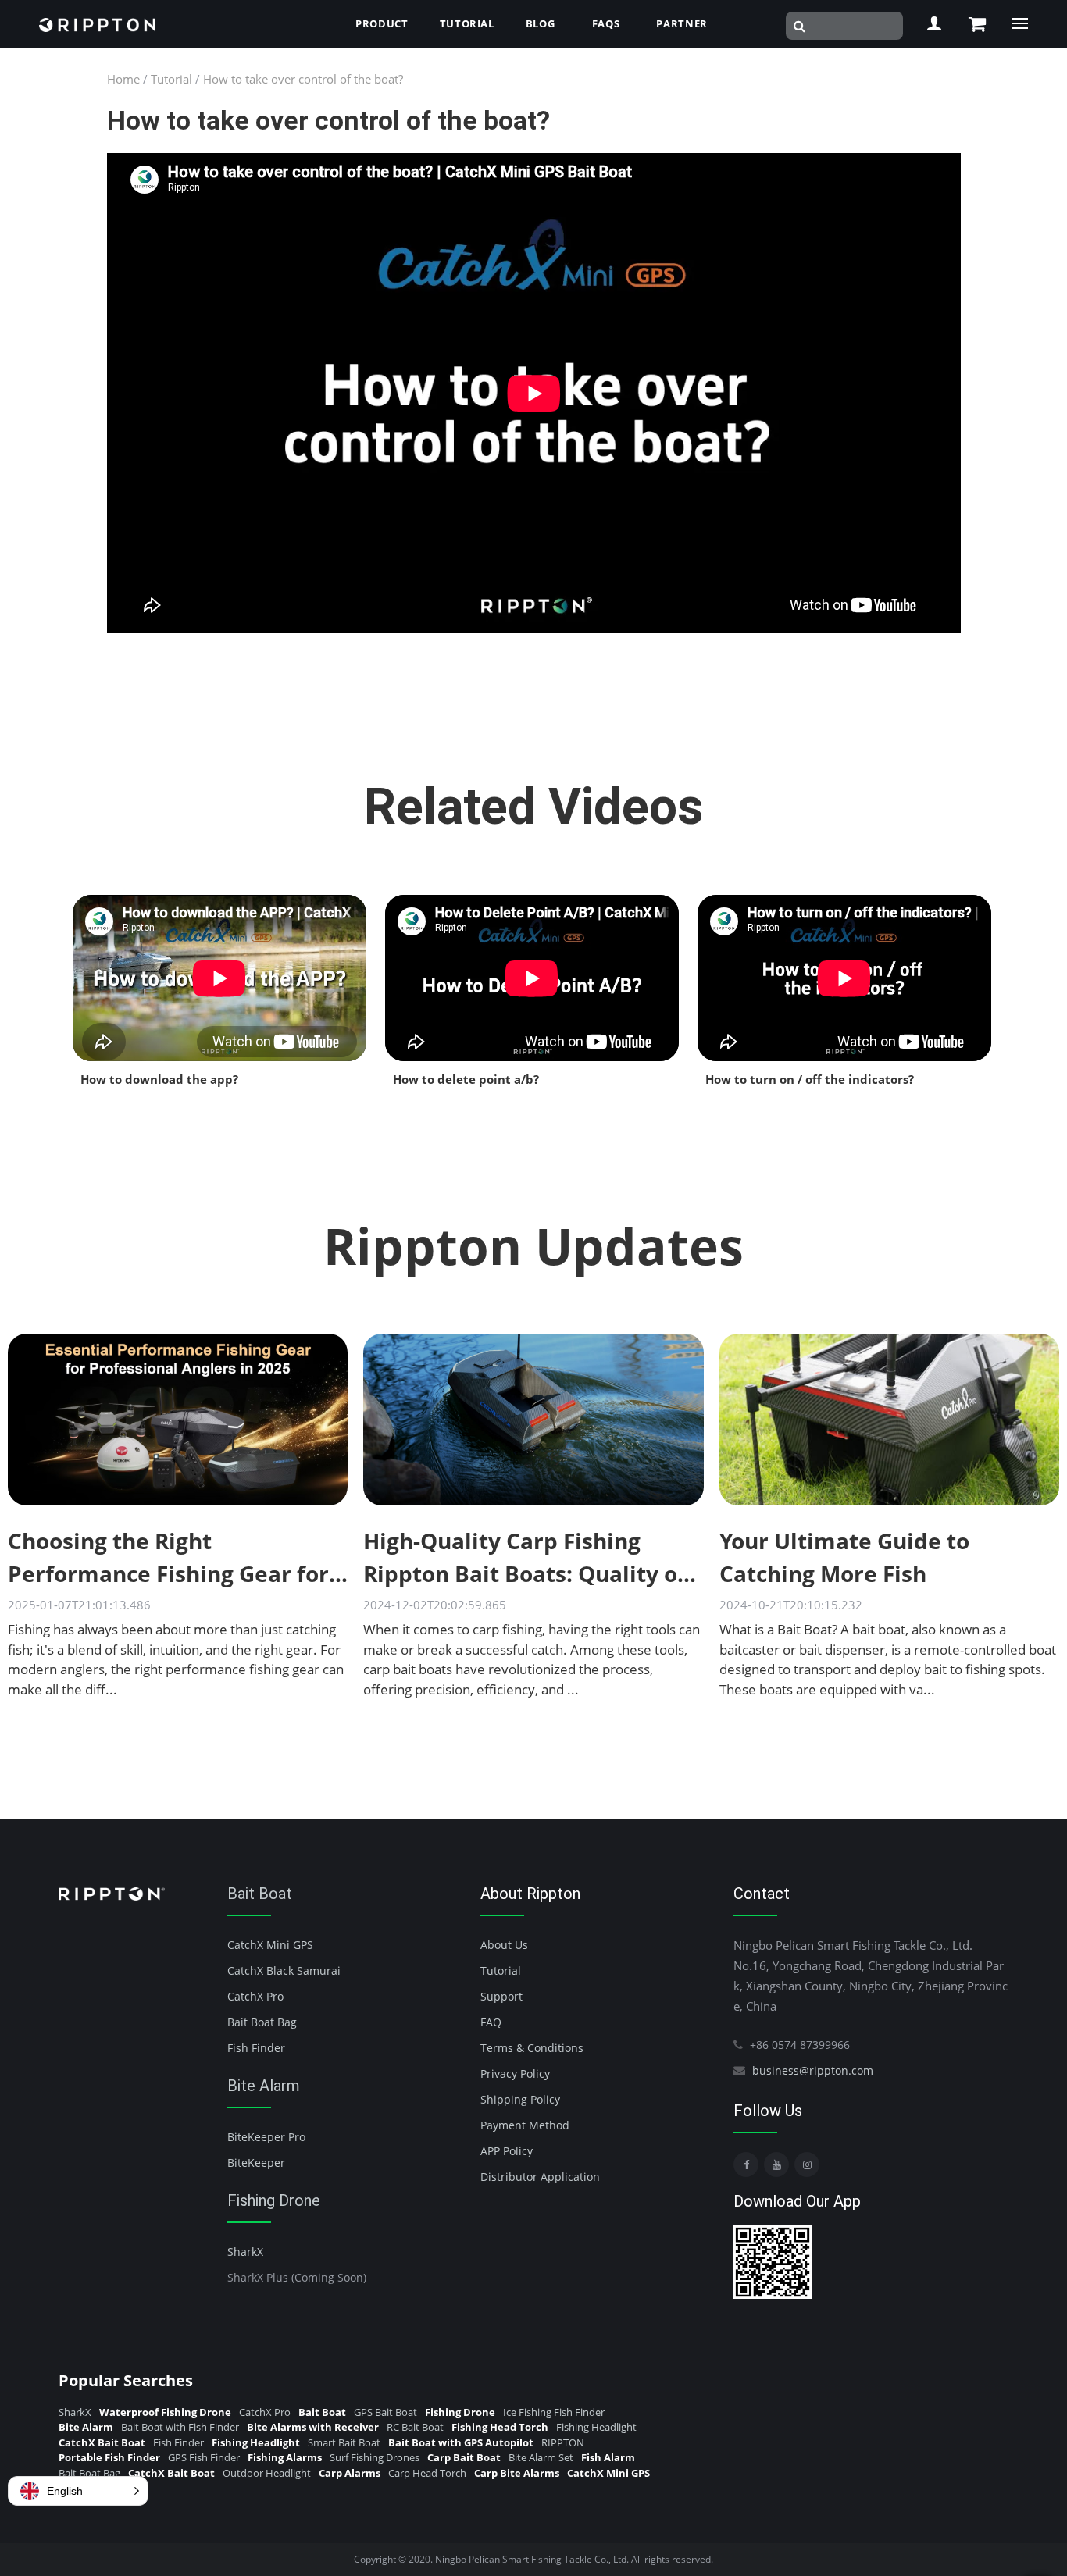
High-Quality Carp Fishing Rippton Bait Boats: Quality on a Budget (527, 1573)
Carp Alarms (350, 2473)
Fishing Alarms (285, 2457)
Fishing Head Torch (500, 2427)
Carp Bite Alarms (517, 2473)
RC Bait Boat (415, 2427)
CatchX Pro (255, 1996)
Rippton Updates (533, 1246)
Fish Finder (256, 2048)
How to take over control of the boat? (303, 79)
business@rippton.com (813, 2070)
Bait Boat (260, 1894)
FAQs (606, 23)
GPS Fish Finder (204, 2457)
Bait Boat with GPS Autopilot (461, 2442)
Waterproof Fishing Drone (165, 2412)
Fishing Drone (274, 2200)
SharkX (245, 2252)
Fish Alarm (608, 2457)
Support (501, 1996)
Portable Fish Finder (109, 2457)
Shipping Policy (520, 2099)
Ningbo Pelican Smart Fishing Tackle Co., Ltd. (532, 2559)
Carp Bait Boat (464, 2457)
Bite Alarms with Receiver (313, 2427)
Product (382, 23)
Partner (682, 23)
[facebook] (746, 2164)
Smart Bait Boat (344, 2442)
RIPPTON (563, 2442)
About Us (504, 1945)
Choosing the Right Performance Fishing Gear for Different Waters (168, 1573)
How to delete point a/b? (466, 1079)
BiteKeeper (256, 2163)
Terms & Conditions (532, 2048)
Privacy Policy (515, 2074)
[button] (78, 2491)
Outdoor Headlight (267, 2473)
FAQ (491, 2022)
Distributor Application (540, 2177)
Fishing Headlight (596, 2427)
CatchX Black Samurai (284, 1970)
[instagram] (807, 2164)
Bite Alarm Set (541, 2457)
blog (541, 23)
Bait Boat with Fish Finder (180, 2427)
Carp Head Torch (427, 2473)
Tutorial (467, 23)
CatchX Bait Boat (102, 2442)
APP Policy (507, 2151)
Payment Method (525, 2125)
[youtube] (776, 2164)
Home (123, 79)
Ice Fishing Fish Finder (554, 2412)
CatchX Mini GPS (270, 1945)
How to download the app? (159, 1079)
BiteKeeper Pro (266, 2137)
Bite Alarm (264, 2086)
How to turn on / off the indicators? (810, 1079)
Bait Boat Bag (262, 2022)
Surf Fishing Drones (375, 2457)
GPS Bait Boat (385, 2412)
